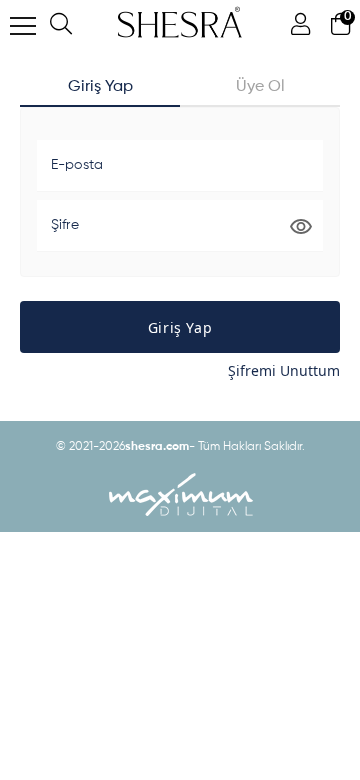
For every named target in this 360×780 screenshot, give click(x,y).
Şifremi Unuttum (284, 370)
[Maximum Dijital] (180, 494)
